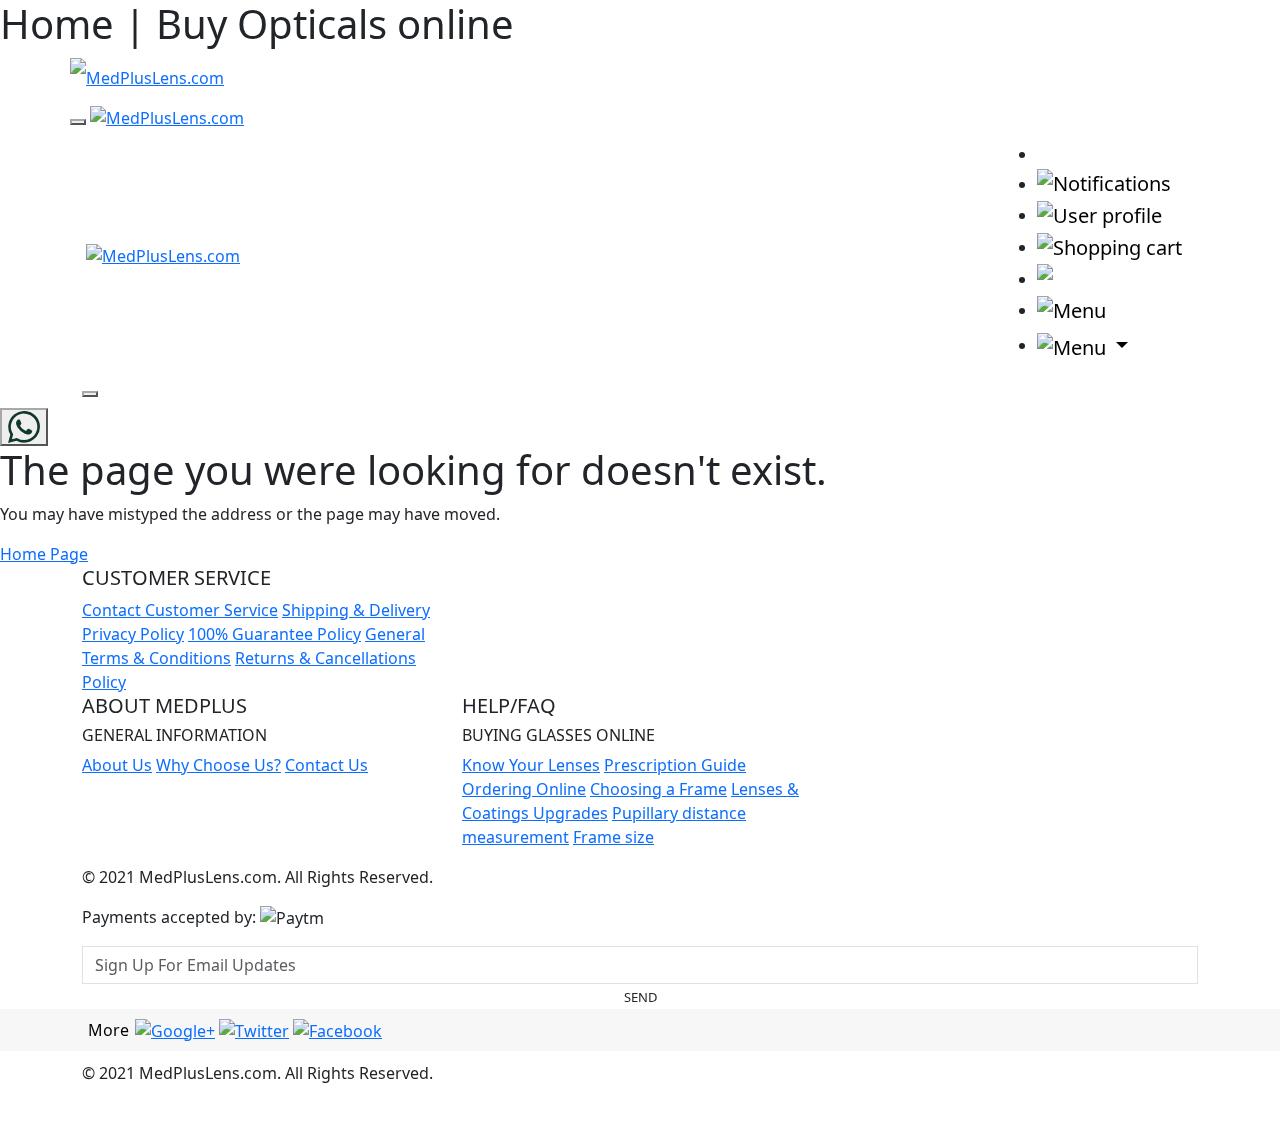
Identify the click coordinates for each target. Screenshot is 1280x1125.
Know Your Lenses (531, 765)
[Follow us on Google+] (175, 1029)
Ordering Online (524, 789)
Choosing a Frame (658, 789)
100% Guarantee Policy (274, 634)
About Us (117, 765)
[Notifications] (1104, 182)
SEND (640, 997)
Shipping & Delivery (356, 610)
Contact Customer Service (180, 610)
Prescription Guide (675, 765)
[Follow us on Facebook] (337, 1029)
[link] (1056, 152)
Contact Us (326, 765)
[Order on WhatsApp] (24, 427)
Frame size (613, 837)
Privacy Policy (133, 634)
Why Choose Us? (218, 765)
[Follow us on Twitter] (254, 1029)
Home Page (44, 554)
